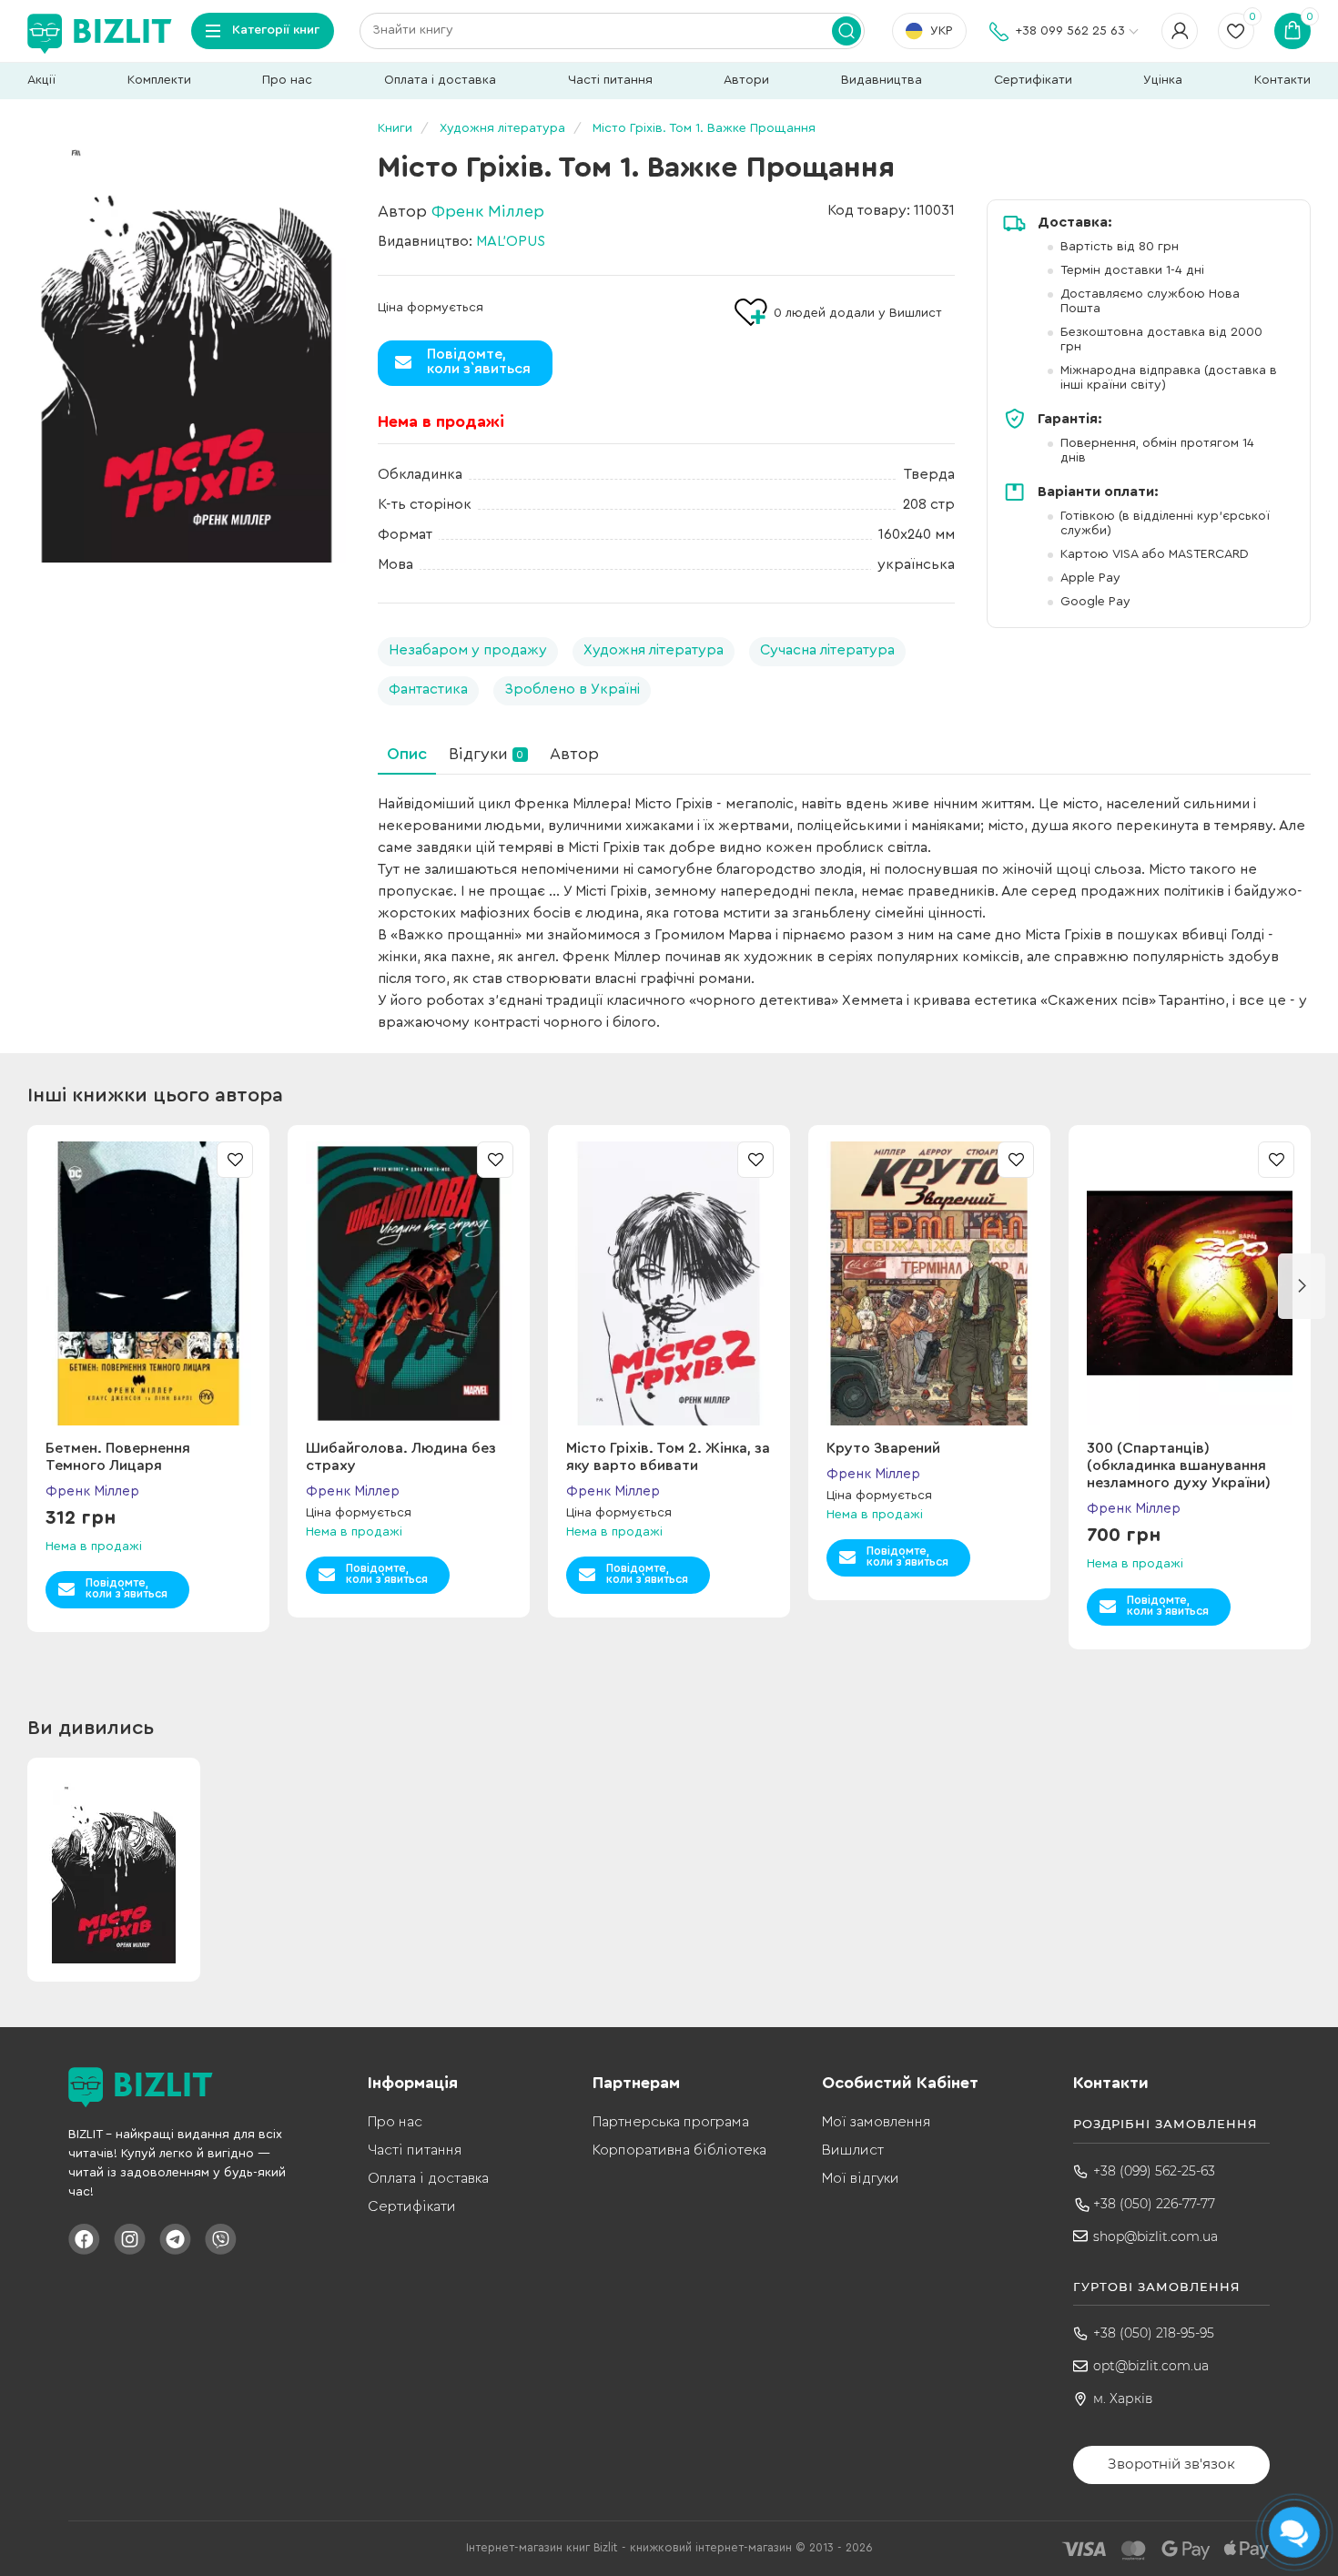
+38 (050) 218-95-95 (1154, 2333)
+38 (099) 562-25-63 (1154, 2171)
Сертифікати (1033, 80)
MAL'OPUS (511, 241)
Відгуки (486, 754)
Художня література (654, 650)
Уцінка (1163, 80)
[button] (1302, 1286)
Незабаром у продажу (468, 650)
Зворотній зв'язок (1171, 2464)
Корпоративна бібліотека (679, 2150)
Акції (41, 80)
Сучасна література (827, 650)
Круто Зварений (883, 1448)
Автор (574, 754)
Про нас (287, 80)
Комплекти (159, 80)
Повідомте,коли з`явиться (479, 361)
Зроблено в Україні (572, 689)
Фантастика (428, 689)
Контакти (1282, 80)
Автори (746, 80)
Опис (407, 754)
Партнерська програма (671, 2122)
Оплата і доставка (440, 80)
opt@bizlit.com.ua (1151, 2366)
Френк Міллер (488, 211)
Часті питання (610, 80)
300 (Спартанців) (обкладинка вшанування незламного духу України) (1179, 1465)
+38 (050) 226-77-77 (1154, 2204)
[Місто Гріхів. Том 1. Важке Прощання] (187, 344)
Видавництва (882, 80)
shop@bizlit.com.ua (1156, 2236)
